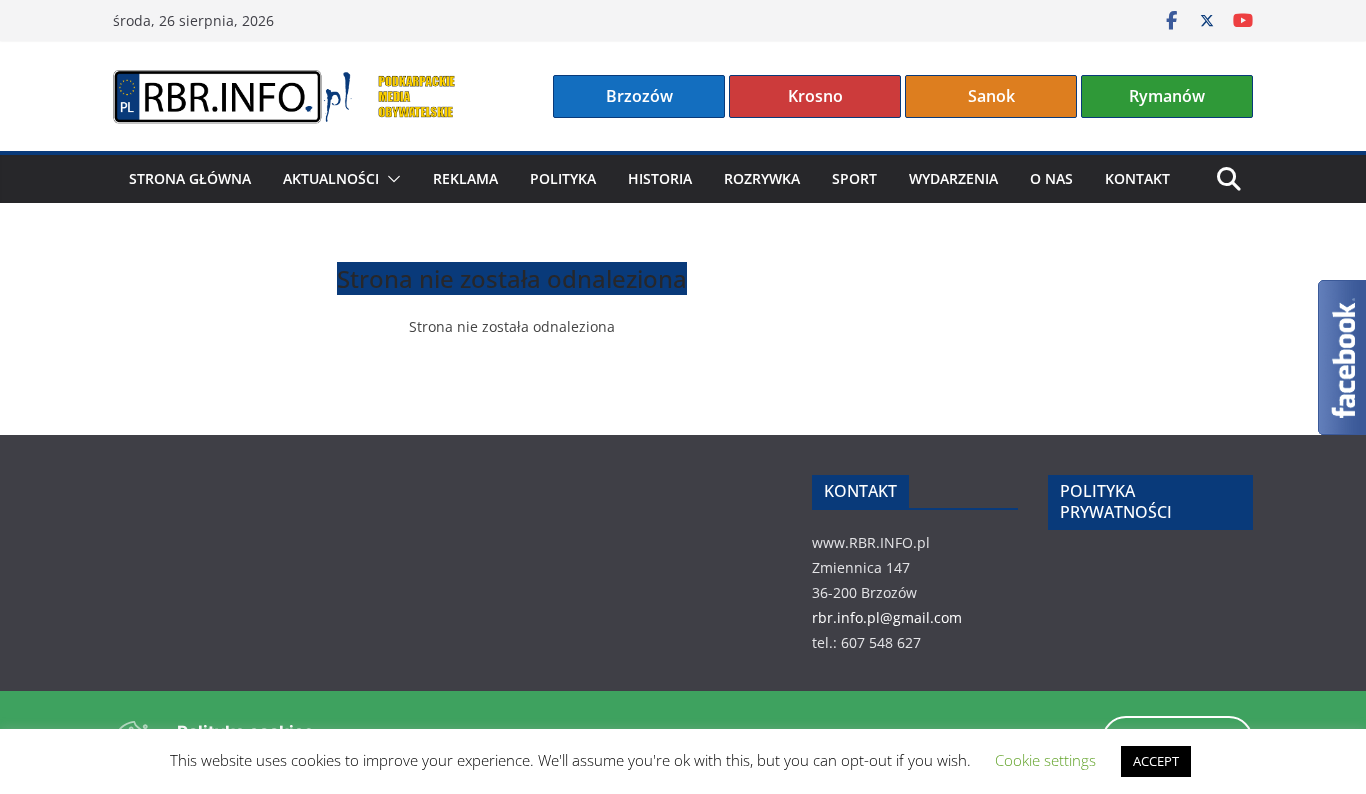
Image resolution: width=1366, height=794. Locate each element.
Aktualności (331, 178)
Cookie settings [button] (1045, 760)
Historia (660, 178)
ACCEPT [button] (1156, 761)
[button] (390, 179)
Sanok (991, 96)
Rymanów (1167, 96)
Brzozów (639, 96)
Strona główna (190, 178)
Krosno (815, 96)
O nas (1051, 178)
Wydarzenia (953, 178)
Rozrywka (762, 178)
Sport (854, 178)
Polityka (563, 178)
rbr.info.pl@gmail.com (887, 617)
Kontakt (1137, 178)
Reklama (465, 178)
